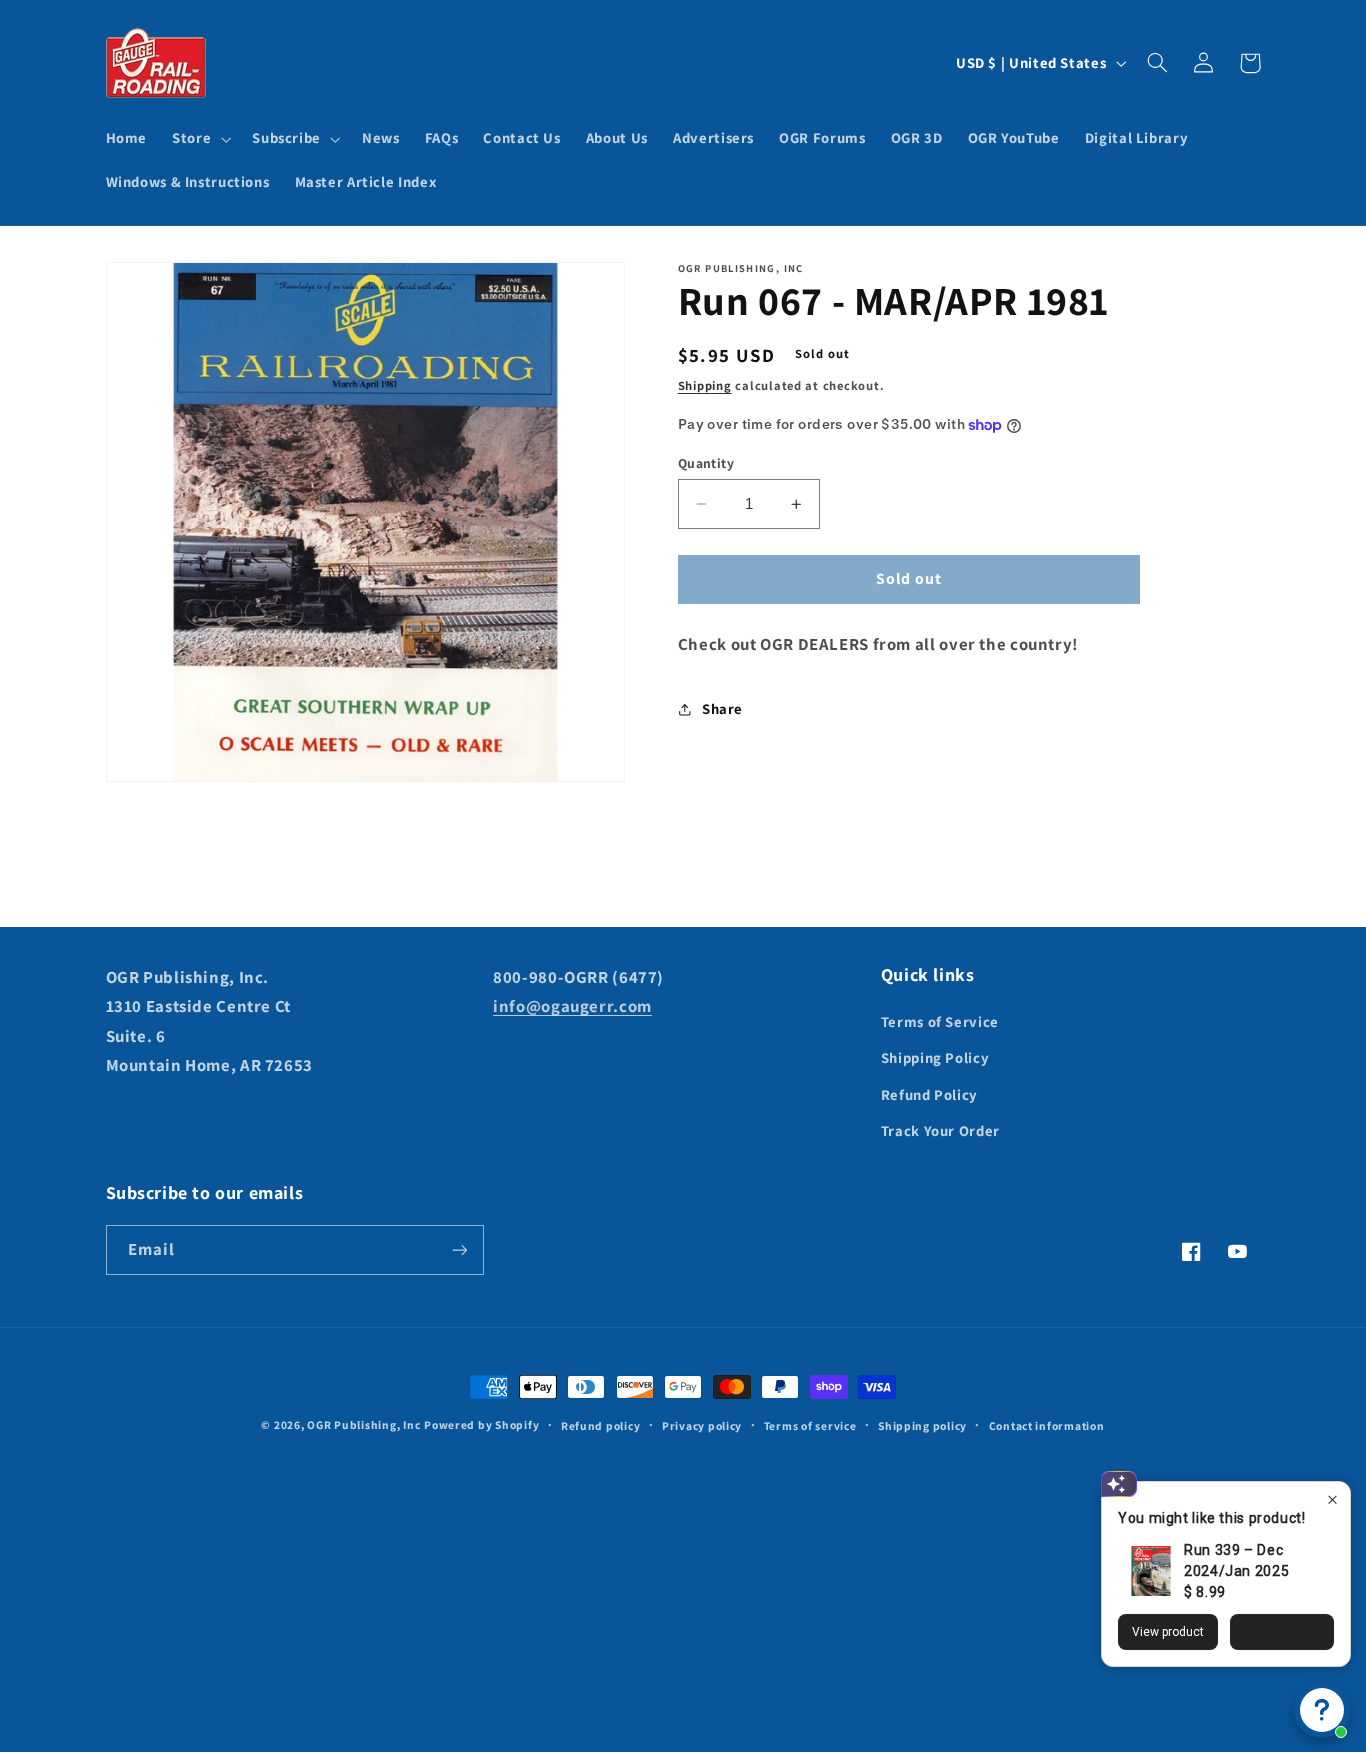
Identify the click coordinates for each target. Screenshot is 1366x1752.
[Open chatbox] (1322, 1710)
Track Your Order (940, 1130)
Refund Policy (929, 1094)
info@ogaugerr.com (572, 1006)
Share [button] (722, 708)
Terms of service (810, 1425)
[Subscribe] (459, 1249)
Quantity (706, 463)
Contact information (1047, 1425)
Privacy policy (702, 1425)
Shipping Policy (935, 1057)
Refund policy (601, 1425)
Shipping (705, 385)
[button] (200, 139)
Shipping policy (922, 1425)
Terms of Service (940, 1021)
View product (1168, 1632)
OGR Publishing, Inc (363, 1424)
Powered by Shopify (481, 1424)
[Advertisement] (683, 1576)
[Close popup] (1332, 1499)
